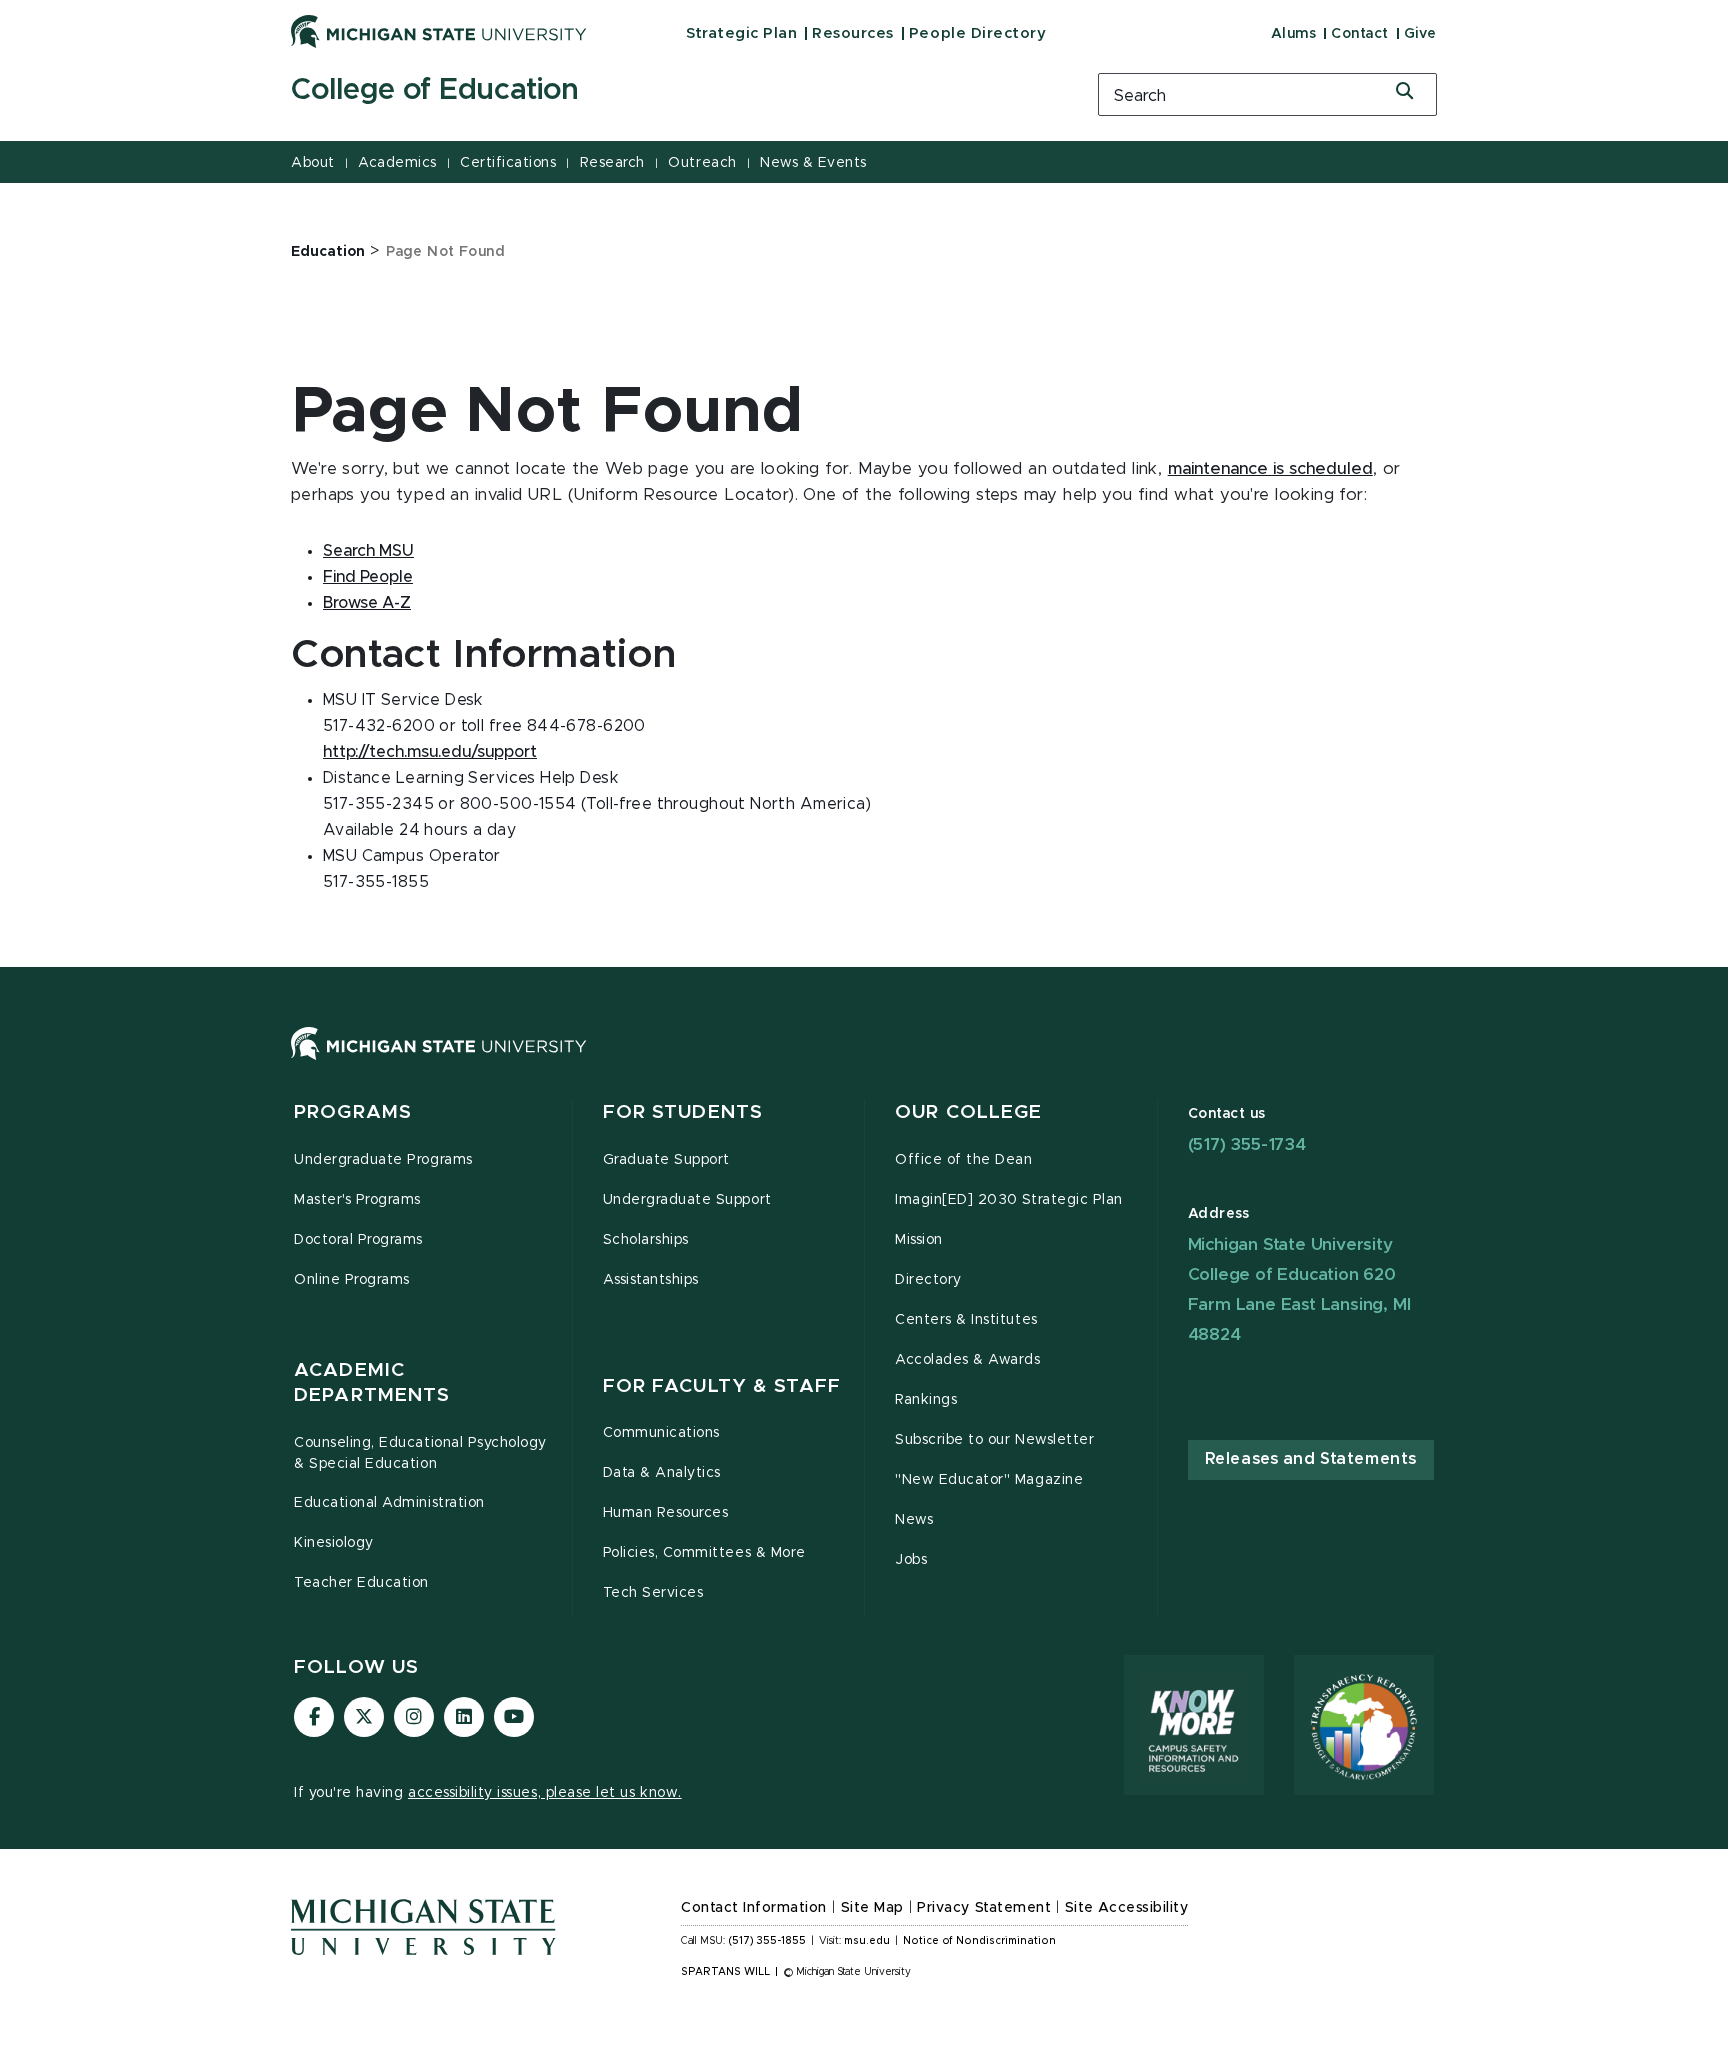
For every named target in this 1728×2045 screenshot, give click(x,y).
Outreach (702, 163)
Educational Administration (389, 1503)
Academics (397, 163)
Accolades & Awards (968, 1360)
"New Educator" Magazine (989, 1480)
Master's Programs (357, 1200)
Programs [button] (353, 1112)
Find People (368, 577)
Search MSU (368, 551)
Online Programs (352, 1280)
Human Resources (666, 1513)
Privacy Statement (984, 1908)
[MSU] (864, 1063)
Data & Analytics (662, 1473)
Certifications (508, 163)
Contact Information (754, 1908)
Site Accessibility (1127, 1908)
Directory (928, 1280)
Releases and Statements (1311, 1459)
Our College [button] (968, 1112)
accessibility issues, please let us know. (545, 1793)
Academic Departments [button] (372, 1383)
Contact (1360, 34)
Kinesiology (334, 1543)
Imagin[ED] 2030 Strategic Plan (1009, 1200)
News (914, 1520)
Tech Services (653, 1593)
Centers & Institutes (966, 1320)
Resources (853, 33)
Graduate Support (666, 1160)
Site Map (872, 1908)
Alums (1294, 34)
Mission (919, 1240)
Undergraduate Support (687, 1200)
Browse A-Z (367, 603)
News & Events (813, 163)
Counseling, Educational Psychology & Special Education (420, 1453)
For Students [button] (683, 1112)
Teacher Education (361, 1583)
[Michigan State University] (439, 31)
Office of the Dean (964, 1160)
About (313, 163)
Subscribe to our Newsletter (994, 1440)
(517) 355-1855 (767, 1941)
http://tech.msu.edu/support (430, 752)
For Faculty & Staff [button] (722, 1386)
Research (612, 163)
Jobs (911, 1560)
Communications (661, 1433)
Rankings (926, 1400)
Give (1420, 34)
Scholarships (646, 1240)
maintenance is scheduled (1270, 469)
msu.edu (867, 1941)
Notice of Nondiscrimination (979, 1941)
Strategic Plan (741, 33)
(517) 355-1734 (1247, 1144)
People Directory (977, 33)
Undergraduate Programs (383, 1160)
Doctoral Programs (358, 1240)
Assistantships (651, 1280)
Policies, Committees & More (704, 1553)
